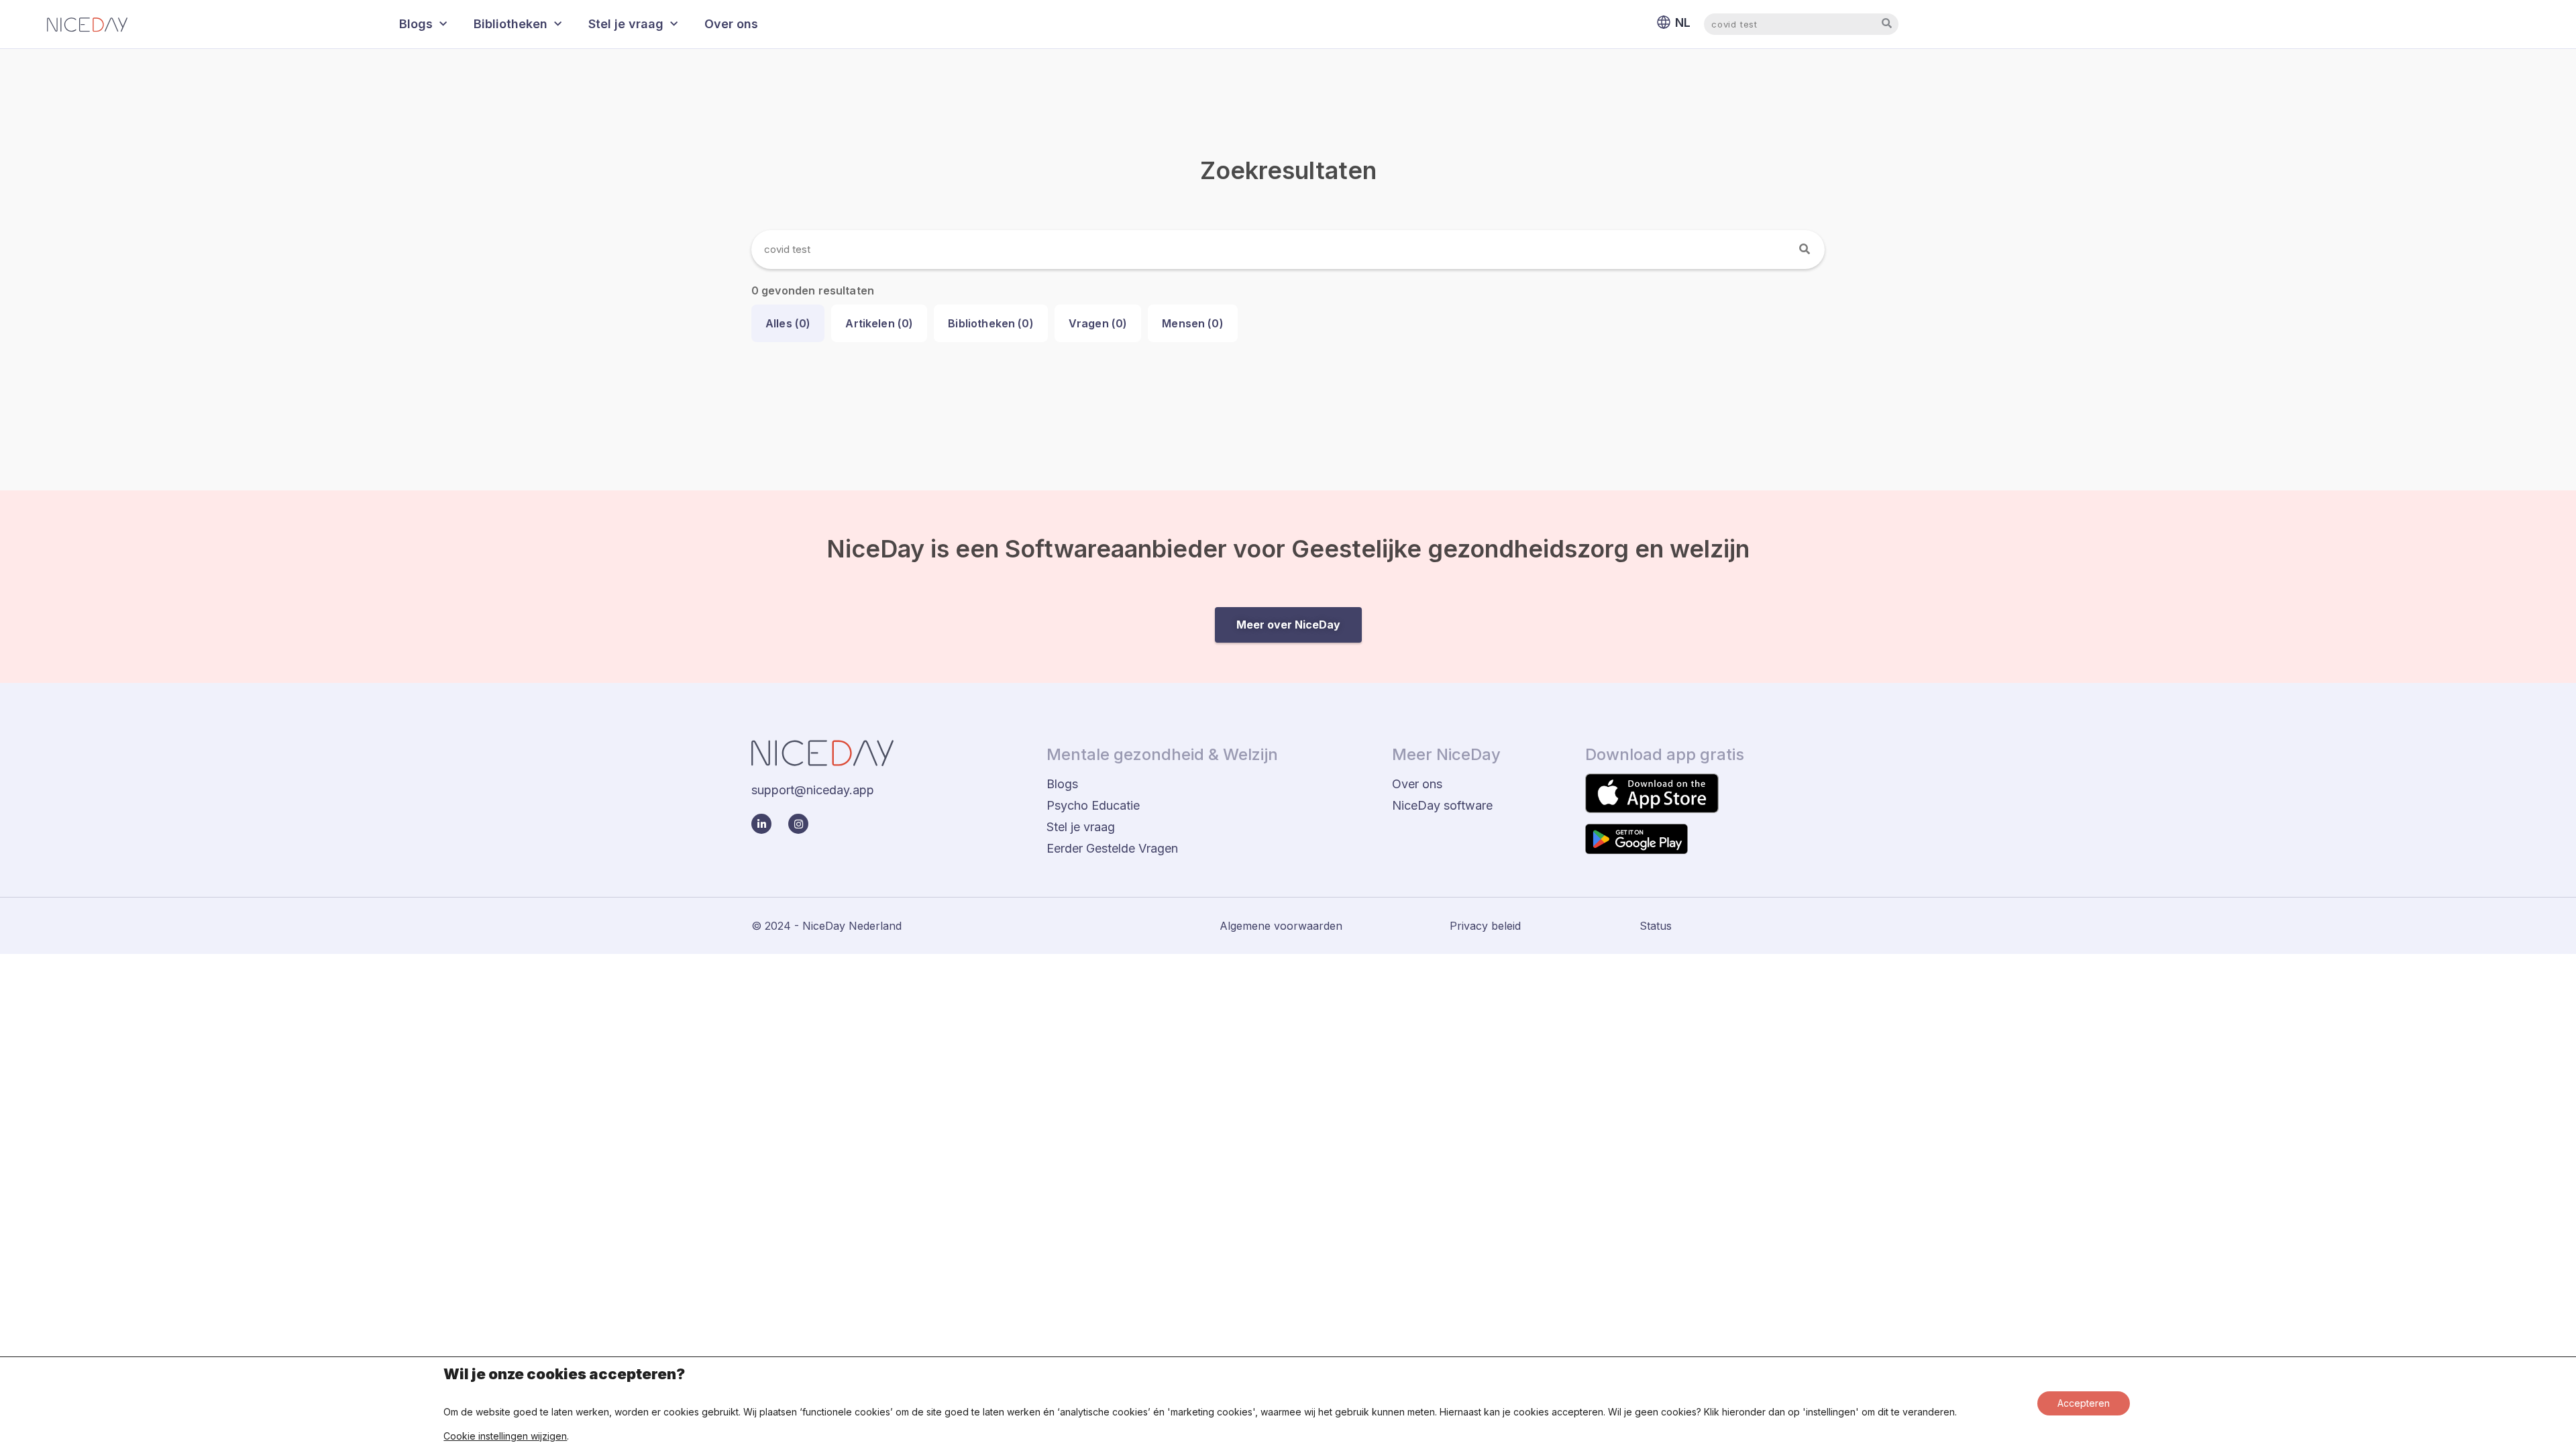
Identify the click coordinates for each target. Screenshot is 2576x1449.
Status (1656, 926)
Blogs (416, 24)
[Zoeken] (1805, 250)
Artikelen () (879, 323)
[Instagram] (798, 824)
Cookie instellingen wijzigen (505, 1436)
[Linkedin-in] (761, 824)
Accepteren (2084, 1403)
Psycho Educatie (1093, 805)
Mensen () (1193, 323)
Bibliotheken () (990, 323)
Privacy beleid (1485, 926)
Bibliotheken (511, 24)
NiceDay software (1442, 805)
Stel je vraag (626, 24)
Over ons (731, 24)
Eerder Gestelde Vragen (1112, 848)
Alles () (788, 323)
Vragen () (1098, 323)
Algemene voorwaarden (1281, 926)
